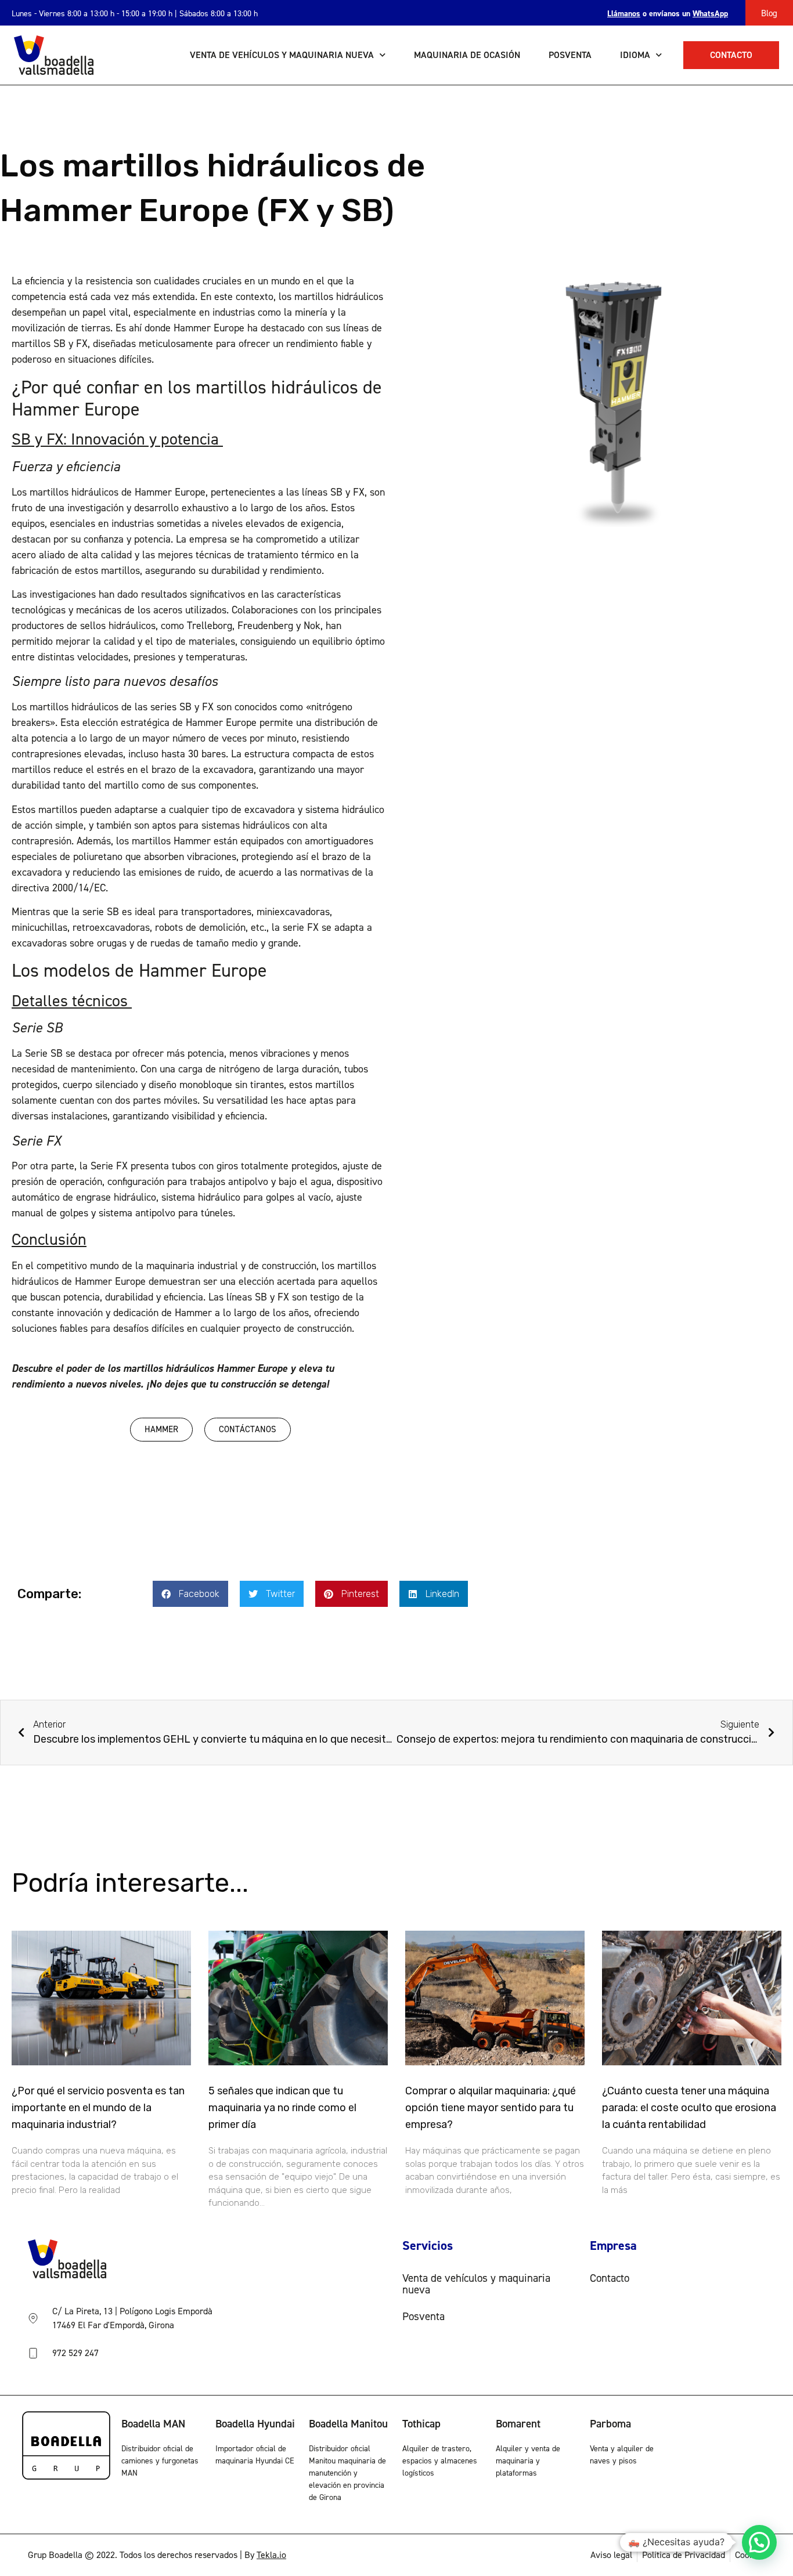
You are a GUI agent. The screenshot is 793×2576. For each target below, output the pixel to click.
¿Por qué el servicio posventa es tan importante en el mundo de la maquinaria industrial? (98, 2108)
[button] (190, 1594)
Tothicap (421, 2424)
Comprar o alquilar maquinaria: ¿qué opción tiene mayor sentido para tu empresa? (491, 2108)
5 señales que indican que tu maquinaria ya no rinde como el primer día (282, 2108)
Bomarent (518, 2424)
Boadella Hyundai (255, 2424)
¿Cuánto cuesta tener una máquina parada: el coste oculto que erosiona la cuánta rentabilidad (689, 2108)
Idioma (635, 55)
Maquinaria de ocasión (467, 55)
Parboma (610, 2424)
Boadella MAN (153, 2424)
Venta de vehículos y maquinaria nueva (282, 55)
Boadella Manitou (348, 2424)
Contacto (610, 2278)
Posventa (570, 55)
